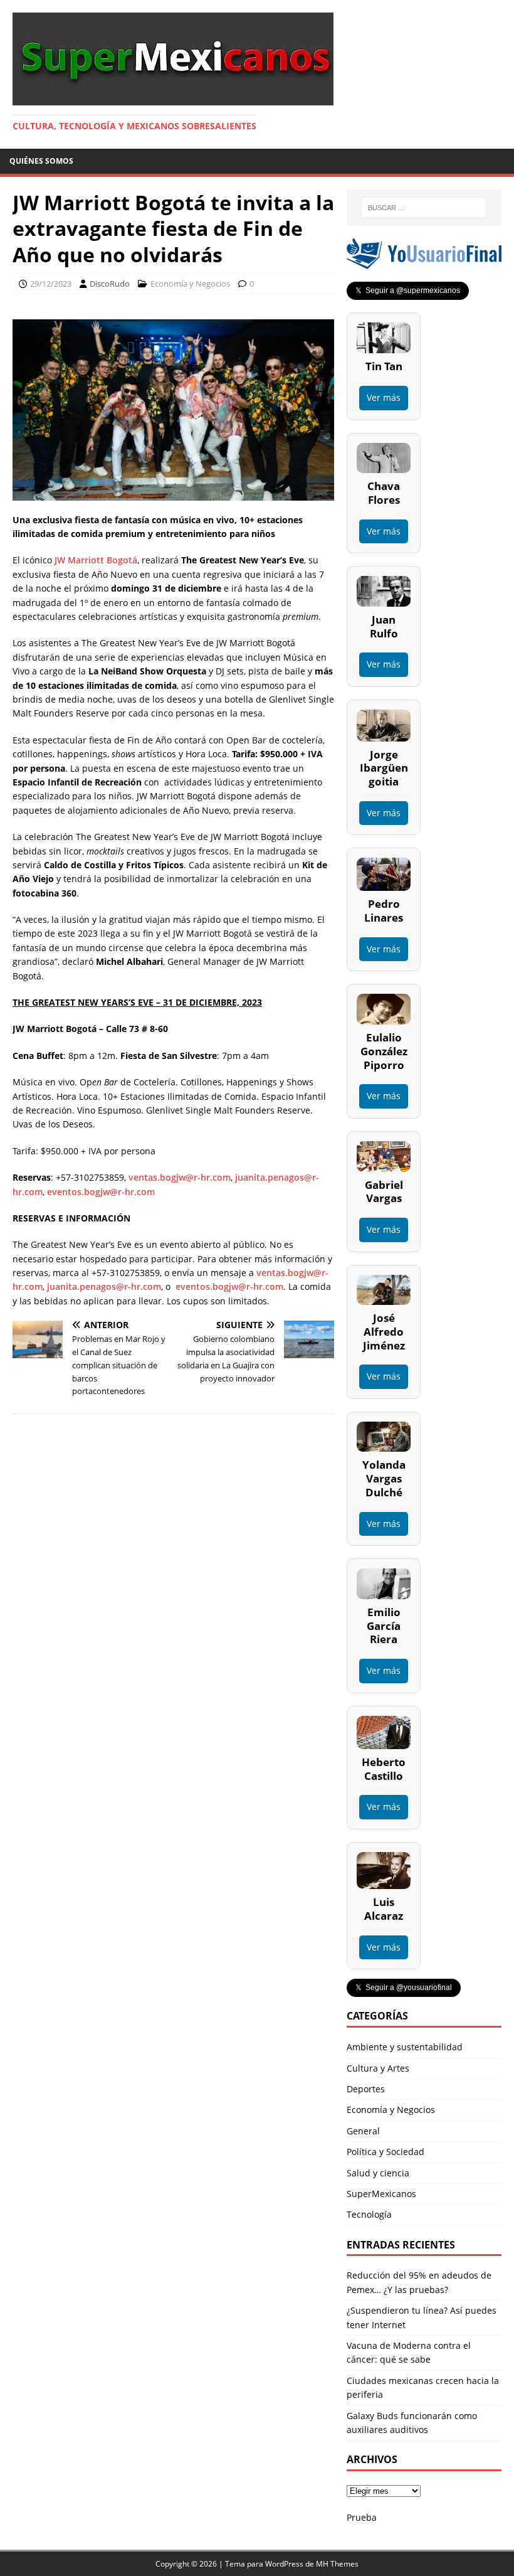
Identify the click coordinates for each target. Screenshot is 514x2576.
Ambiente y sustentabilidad (405, 2047)
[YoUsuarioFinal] (424, 262)
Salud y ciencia (378, 2173)
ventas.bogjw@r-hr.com (180, 1177)
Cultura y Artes (378, 2068)
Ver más (384, 397)
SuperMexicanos (381, 2194)
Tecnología (369, 2214)
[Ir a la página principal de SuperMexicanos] (173, 98)
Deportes (366, 2089)
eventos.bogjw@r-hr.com (101, 1192)
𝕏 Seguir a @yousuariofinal (404, 1988)
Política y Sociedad (385, 2152)
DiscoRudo (110, 284)
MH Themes (337, 2564)
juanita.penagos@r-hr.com (104, 1286)
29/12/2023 (51, 284)
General (363, 2131)
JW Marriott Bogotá (96, 560)
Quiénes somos (41, 161)
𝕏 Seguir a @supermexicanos (408, 290)
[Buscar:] (424, 208)
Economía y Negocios (190, 284)
